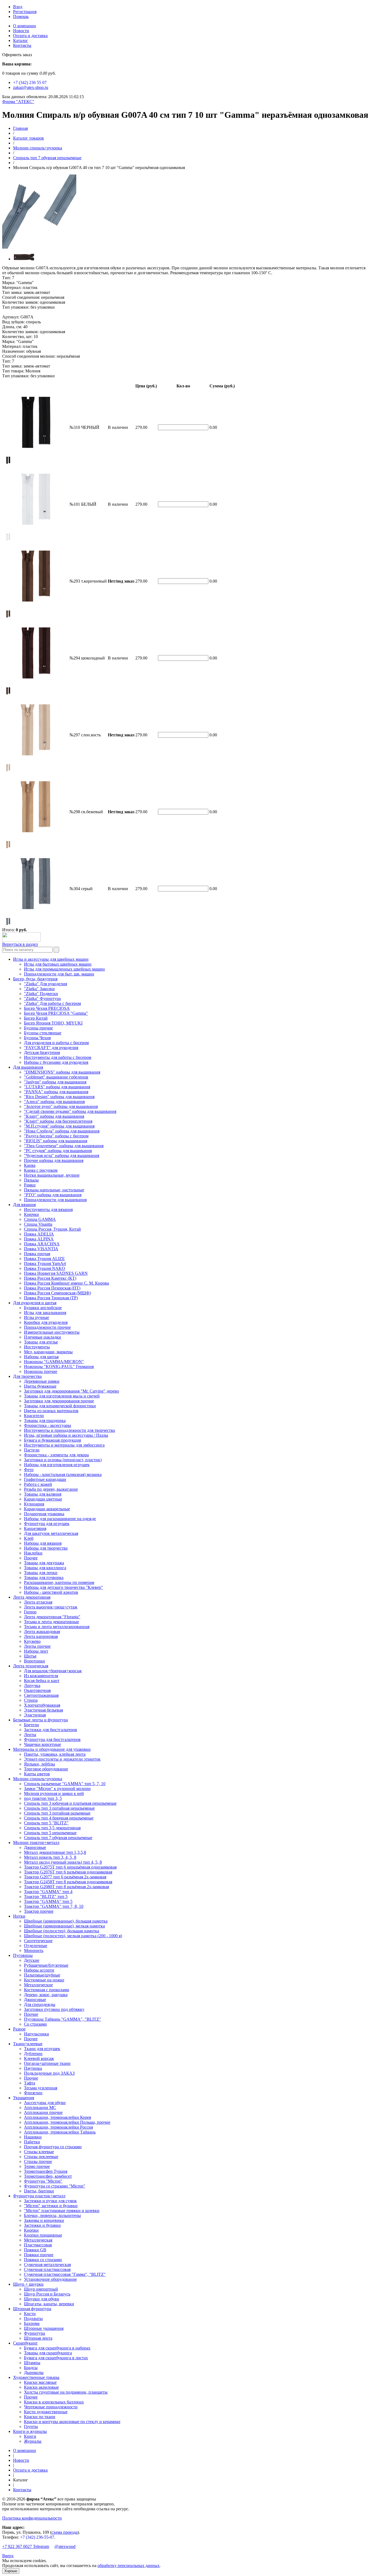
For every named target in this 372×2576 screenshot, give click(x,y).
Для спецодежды (40, 2004)
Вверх (8, 2556)
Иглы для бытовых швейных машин (58, 964)
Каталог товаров (28, 138)
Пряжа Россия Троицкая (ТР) (51, 1298)
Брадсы (31, 2368)
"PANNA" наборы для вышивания (56, 1092)
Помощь (21, 16)
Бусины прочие (38, 1028)
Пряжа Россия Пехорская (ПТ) (52, 1288)
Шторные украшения (44, 2328)
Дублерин (33, 2054)
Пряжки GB (35, 2250)
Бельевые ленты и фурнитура (40, 1720)
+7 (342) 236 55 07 (30, 82)
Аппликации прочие (43, 2112)
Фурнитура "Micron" (43, 2181)
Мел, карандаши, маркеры (48, 1352)
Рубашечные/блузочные (46, 1965)
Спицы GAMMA (40, 1219)
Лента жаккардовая (42, 1632)
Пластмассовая (38, 2245)
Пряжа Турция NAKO (45, 1268)
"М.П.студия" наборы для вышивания (59, 1126)
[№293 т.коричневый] (8, 617)
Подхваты (33, 2319)
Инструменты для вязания (48, 1209)
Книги (30, 2436)
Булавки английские (43, 1308)
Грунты (31, 2426)
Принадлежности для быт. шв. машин (59, 974)
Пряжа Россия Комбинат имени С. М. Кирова (66, 1283)
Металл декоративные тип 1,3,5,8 (55, 1852)
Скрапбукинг (25, 2343)
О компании (25, 26)
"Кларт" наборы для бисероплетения (58, 1121)
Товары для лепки (41, 1573)
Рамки (30, 1185)
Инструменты (37, 1347)
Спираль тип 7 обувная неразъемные (47, 158)
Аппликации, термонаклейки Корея (57, 2117)
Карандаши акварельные (47, 1509)
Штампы (32, 2363)
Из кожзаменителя (41, 1676)
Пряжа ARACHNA (42, 1244)
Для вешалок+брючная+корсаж (53, 1671)
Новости (21, 31)
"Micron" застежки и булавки (51, 2206)
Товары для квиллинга (45, 1568)
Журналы (33, 2441)
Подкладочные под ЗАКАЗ (49, 2073)
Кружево (32, 1641)
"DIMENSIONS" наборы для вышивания (62, 1072)
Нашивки (33, 2137)
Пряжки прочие (39, 2255)
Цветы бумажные (40, 1386)
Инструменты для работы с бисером (58, 1057)
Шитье (30, 1656)
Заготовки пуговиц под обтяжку (54, 2009)
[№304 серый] (8, 924)
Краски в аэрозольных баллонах (54, 2402)
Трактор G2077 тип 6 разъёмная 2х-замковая (65, 1877)
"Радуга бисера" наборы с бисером (56, 1136)
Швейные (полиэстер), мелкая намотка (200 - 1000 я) (73, 1936)
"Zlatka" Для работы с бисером (52, 1003)
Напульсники (36, 2034)
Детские (32, 1960)
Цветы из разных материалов (51, 1411)
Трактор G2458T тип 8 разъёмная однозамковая (68, 1882)
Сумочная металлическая (47, 2265)
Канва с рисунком (41, 1170)
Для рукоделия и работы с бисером (56, 1043)
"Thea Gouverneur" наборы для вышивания (64, 1146)
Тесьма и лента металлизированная (57, 1627)
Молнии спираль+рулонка (38, 148)
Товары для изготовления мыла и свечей (62, 1396)
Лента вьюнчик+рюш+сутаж (51, 1607)
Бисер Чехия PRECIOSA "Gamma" (56, 1013)
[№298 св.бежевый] (8, 847)
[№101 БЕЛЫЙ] (8, 540)
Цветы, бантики (39, 2191)
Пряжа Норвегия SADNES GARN (56, 1273)
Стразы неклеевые (41, 2157)
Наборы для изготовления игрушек (57, 1465)
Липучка (32, 1685)
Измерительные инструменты (52, 1332)
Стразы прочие (38, 2161)
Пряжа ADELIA (39, 1234)
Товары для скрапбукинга (48, 2353)
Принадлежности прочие (47, 1327)
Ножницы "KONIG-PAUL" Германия (59, 1367)
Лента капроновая (41, 1636)
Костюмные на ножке (44, 1980)
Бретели (31, 1725)
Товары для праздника (45, 1420)
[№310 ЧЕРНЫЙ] (8, 463)
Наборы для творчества (46, 1548)
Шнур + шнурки (28, 2284)
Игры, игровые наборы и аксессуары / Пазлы (66, 1435)
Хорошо (11, 2571)
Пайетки (32, 2142)
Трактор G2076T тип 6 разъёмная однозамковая (68, 1872)
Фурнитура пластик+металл (39, 2196)
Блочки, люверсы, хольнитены (52, 2215)
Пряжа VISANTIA (41, 1249)
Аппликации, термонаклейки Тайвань (60, 2132)
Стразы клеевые (39, 2152)
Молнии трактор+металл (36, 1843)
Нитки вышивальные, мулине (52, 1175)
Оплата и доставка (30, 36)
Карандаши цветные (43, 1499)
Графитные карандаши (45, 1479)
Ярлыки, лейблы (39, 1764)
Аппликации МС (40, 2108)
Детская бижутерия (42, 1052)
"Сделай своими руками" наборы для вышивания (70, 1111)
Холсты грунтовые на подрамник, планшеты (66, 2392)
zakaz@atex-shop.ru (31, 87)
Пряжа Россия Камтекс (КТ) (50, 1278)
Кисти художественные (46, 2412)
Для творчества (27, 1376)
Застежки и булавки (42, 2225)
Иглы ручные (36, 1317)
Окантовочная (37, 1690)
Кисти (30, 2314)
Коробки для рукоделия (46, 1322)
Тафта (30, 2083)
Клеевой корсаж (39, 2058)
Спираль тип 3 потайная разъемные (57, 1813)
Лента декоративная (32, 1597)
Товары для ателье (41, 1342)
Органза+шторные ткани (47, 2063)
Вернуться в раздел (20, 944)
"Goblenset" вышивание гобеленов (56, 1077)
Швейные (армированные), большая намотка (66, 1921)
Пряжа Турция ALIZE (44, 1259)
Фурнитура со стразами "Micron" (55, 2186)
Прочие (31, 2014)
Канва (30, 1165)
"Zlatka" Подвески (41, 994)
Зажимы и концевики (44, 2220)
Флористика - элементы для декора (56, 1455)
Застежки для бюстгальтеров (51, 1730)
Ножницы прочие (41, 1371)
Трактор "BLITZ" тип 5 (46, 1896)
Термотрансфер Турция (46, 2171)
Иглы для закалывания (45, 1313)
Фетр (29, 1470)
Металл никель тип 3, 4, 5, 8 (50, 1857)
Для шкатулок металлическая (51, 1533)
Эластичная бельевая (43, 1710)
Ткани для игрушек (42, 2049)
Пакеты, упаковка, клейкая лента (55, 1754)
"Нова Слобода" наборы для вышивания (62, 1131)
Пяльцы (31, 1180)
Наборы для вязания (43, 1543)
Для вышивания (28, 1067)
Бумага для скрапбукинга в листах (56, 2358)
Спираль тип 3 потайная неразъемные (59, 1808)
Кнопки (31, 2230)
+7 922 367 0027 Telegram (26, 2546)
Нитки (19, 1916)
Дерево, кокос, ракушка (46, 1995)
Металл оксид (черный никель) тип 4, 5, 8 (63, 1862)
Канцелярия (35, 1528)
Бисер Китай (36, 1018)
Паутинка (33, 2068)
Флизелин (33, 2093)
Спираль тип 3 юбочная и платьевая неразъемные (70, 1803)
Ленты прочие (37, 1646)
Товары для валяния (43, 1494)
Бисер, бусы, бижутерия (35, 979)
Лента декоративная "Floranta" (52, 1617)
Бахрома (32, 2323)
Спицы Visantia (38, 1224)
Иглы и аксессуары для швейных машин (51, 959)
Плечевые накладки (42, 1337)
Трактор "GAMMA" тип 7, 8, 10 (54, 1906)
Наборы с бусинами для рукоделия (56, 1062)
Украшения (24, 2098)
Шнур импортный (41, 2289)
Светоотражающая (41, 1695)
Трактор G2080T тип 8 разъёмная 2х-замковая (66, 1887)
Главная (20, 128)
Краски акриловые (41, 2387)
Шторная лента (38, 2338)
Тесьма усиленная (41, 2088)
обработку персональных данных (129, 2566)
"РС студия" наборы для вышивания (58, 1151)
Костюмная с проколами (47, 1990)
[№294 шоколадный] (8, 694)
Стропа (31, 1700)
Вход (18, 7)
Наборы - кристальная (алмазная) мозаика (63, 1474)
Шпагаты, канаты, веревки (49, 2304)
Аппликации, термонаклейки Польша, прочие (67, 2122)
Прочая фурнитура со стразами (53, 2147)
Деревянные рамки (42, 1381)
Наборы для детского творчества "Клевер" (63, 1587)
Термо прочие (37, 2166)
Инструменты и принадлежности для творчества (69, 1430)
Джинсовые (35, 1847)
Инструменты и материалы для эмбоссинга (64, 1445)
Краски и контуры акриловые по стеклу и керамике (72, 2422)
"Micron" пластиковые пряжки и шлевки (62, 2211)
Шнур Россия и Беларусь (47, 2294)
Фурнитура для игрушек (47, 1524)
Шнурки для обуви (42, 2299)
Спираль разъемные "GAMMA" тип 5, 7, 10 (65, 1784)
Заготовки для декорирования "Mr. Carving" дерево (71, 1391)
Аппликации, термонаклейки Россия (58, 2127)
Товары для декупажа (44, 1563)
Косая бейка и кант (42, 1681)
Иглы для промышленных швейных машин (64, 969)
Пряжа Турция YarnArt (45, 1263)
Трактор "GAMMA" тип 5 (48, 1901)
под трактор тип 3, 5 (43, 1798)
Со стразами (35, 2024)
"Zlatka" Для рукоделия (45, 984)
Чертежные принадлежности (51, 2407)
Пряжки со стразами (43, 2260)
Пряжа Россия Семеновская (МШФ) (57, 1293)
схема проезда (65, 2532)
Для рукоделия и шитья (35, 1303)
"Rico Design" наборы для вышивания (59, 1097)
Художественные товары (36, 2377)
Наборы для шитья (41, 1357)
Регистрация (25, 12)
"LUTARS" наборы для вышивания (57, 1087)
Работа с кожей (38, 1484)
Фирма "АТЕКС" (18, 102)
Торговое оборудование (46, 1769)
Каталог (21, 40)
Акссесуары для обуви (45, 2103)
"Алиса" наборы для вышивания (54, 1102)
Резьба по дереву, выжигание (51, 1489)
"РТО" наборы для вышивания (53, 1195)
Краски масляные (40, 2382)
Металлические (38, 1985)
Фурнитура (34, 2333)
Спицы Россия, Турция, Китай (52, 1229)
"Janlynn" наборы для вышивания (55, 1082)
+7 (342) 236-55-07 (37, 2537)
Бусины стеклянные (43, 1033)
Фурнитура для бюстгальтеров (52, 1739)
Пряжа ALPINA (39, 1239)
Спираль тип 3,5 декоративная (52, 1828)
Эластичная (35, 1715)
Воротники (34, 1661)
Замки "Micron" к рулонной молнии (57, 1789)
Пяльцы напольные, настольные (54, 1190)
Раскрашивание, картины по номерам (59, 1582)
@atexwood (65, 2546)
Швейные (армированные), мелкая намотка (64, 1926)
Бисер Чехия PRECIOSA (47, 1008)
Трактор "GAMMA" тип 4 (48, 1892)
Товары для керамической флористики (60, 1406)
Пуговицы (23, 1955)
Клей (29, 1538)
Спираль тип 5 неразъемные (50, 1833)
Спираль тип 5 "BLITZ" (46, 1823)
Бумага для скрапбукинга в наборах (57, 2348)
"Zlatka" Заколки (39, 989)
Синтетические (38, 1941)
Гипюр (30, 1612)
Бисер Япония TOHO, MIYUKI (53, 1023)
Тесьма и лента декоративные (51, 1622)
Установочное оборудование (50, 2279)
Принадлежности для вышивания (55, 1200)
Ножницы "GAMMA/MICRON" (54, 1362)
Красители (34, 1416)
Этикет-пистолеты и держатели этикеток (62, 1759)
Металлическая (38, 2240)
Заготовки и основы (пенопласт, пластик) (63, 1460)
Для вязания (24, 1205)
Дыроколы (34, 2372)
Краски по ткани (40, 2417)
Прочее (31, 1558)
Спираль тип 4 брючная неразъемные (59, 1818)
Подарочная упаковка (44, 1514)
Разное (19, 2029)
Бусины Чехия (37, 1038)
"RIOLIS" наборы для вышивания (56, 1141)
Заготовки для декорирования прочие (59, 1401)
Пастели (32, 1450)
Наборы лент (36, 1651)
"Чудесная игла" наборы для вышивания (62, 1156)
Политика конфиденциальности (32, 2518)
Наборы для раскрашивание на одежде (60, 1519)
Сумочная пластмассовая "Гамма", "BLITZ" (65, 2274)
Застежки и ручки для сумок (50, 2201)
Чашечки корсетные (42, 1744)
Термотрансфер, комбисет (48, 2176)
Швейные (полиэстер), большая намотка (62, 1931)
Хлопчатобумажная (42, 1705)
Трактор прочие (39, 1911)
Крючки (31, 1214)
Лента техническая (31, 1666)
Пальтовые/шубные (42, 1975)
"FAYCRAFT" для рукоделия (51, 1048)
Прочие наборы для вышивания (54, 1160)
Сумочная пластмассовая (47, 2269)
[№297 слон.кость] (8, 771)
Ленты (30, 1735)
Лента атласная (38, 1602)
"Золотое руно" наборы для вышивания (61, 1106)
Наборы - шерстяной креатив (51, 1592)
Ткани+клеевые (28, 2044)
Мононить (34, 1950)
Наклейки (33, 1553)
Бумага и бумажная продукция (52, 1440)
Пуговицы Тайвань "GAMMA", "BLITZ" (62, 2019)
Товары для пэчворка (44, 1578)
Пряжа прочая (37, 1254)
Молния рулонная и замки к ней (54, 1793)
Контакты (22, 45)
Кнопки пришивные (43, 2235)
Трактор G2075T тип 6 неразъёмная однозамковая (70, 1867)
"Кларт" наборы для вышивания (54, 1116)
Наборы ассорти (39, 1970)
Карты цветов (37, 1774)
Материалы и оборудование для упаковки (52, 1749)
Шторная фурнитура (32, 2309)
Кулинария (34, 1504)
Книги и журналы (30, 2431)
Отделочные (36, 1946)
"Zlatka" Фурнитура (42, 998)
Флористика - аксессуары (48, 1425)
